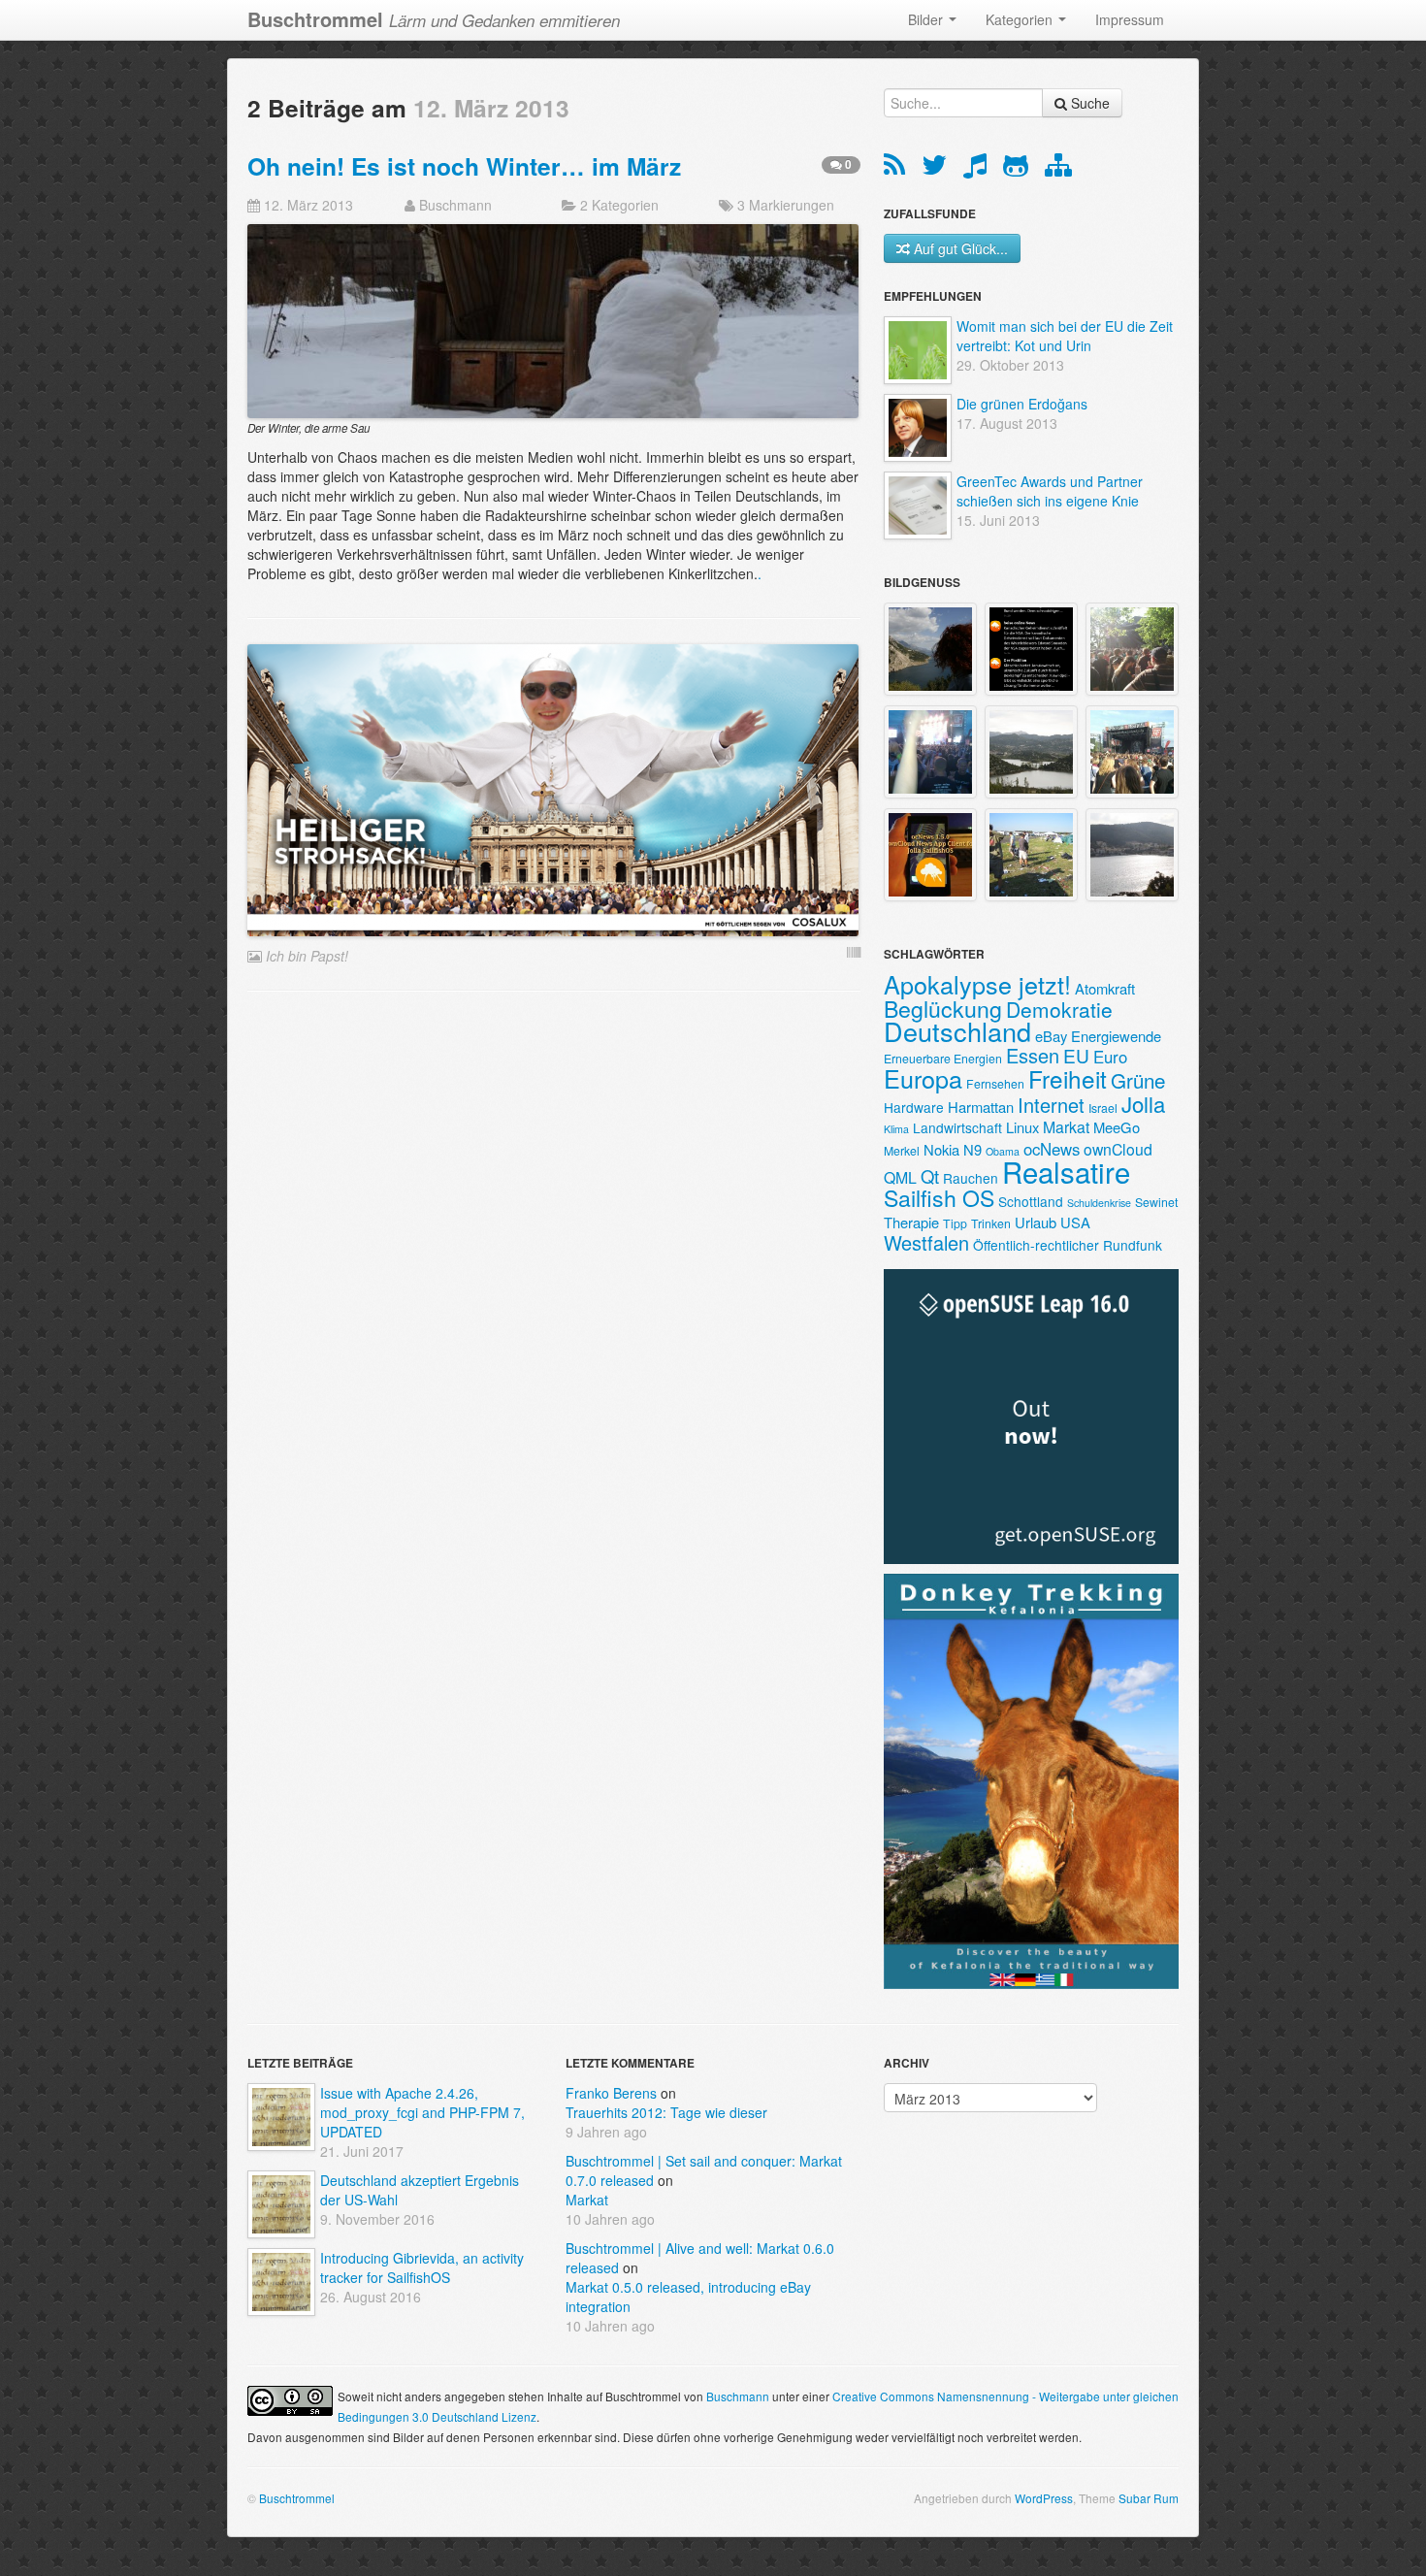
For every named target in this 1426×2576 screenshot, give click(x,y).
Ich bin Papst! (307, 956)
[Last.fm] (978, 169)
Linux (1022, 1127)
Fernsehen (995, 1083)
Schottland (1031, 1201)
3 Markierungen (786, 205)
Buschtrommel (297, 2498)
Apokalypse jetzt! (977, 984)
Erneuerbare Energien (943, 1058)
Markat (1066, 1127)
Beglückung (943, 1008)
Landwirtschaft (957, 1127)
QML (900, 1177)
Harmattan (981, 1107)
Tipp (955, 1223)
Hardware (914, 1107)
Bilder (927, 19)
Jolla (1143, 1103)
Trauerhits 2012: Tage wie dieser (666, 2112)
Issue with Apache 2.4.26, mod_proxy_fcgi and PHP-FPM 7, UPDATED (422, 2112)
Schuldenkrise (1099, 1203)
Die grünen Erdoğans (1022, 404)
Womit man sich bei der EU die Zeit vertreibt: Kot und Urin (1065, 336)
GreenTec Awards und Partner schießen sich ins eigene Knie (1050, 491)
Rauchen (971, 1178)
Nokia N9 (953, 1149)
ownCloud (1118, 1149)
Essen (1033, 1055)
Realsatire (1066, 1171)
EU (1076, 1055)
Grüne (1138, 1080)
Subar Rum (1149, 2498)
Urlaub (1036, 1222)
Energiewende (1116, 1036)
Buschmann (455, 205)
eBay (1051, 1036)
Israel (1103, 1108)
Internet (1051, 1105)
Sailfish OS (939, 1197)
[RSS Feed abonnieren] (898, 169)
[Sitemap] (1058, 169)
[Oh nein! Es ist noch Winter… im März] (553, 319)
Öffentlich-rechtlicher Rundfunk (1068, 1245)
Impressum (1130, 19)
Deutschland (957, 1031)
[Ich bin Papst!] (553, 788)
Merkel (902, 1150)
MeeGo (1117, 1127)
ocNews (1052, 1149)
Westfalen (926, 1242)
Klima (896, 1129)
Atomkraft (1105, 988)
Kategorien (1021, 19)
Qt (930, 1176)
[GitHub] (1019, 169)
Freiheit (1068, 1078)
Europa (923, 1078)
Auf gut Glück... (961, 248)
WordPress (1044, 2498)
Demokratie (1059, 1009)
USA (1075, 1222)
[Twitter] (938, 169)
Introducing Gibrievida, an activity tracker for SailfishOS (422, 2267)
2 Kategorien (619, 205)
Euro (1110, 1057)
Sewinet (1156, 1202)
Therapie (911, 1222)
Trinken (991, 1223)
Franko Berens (611, 2093)
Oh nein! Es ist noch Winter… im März (464, 166)
